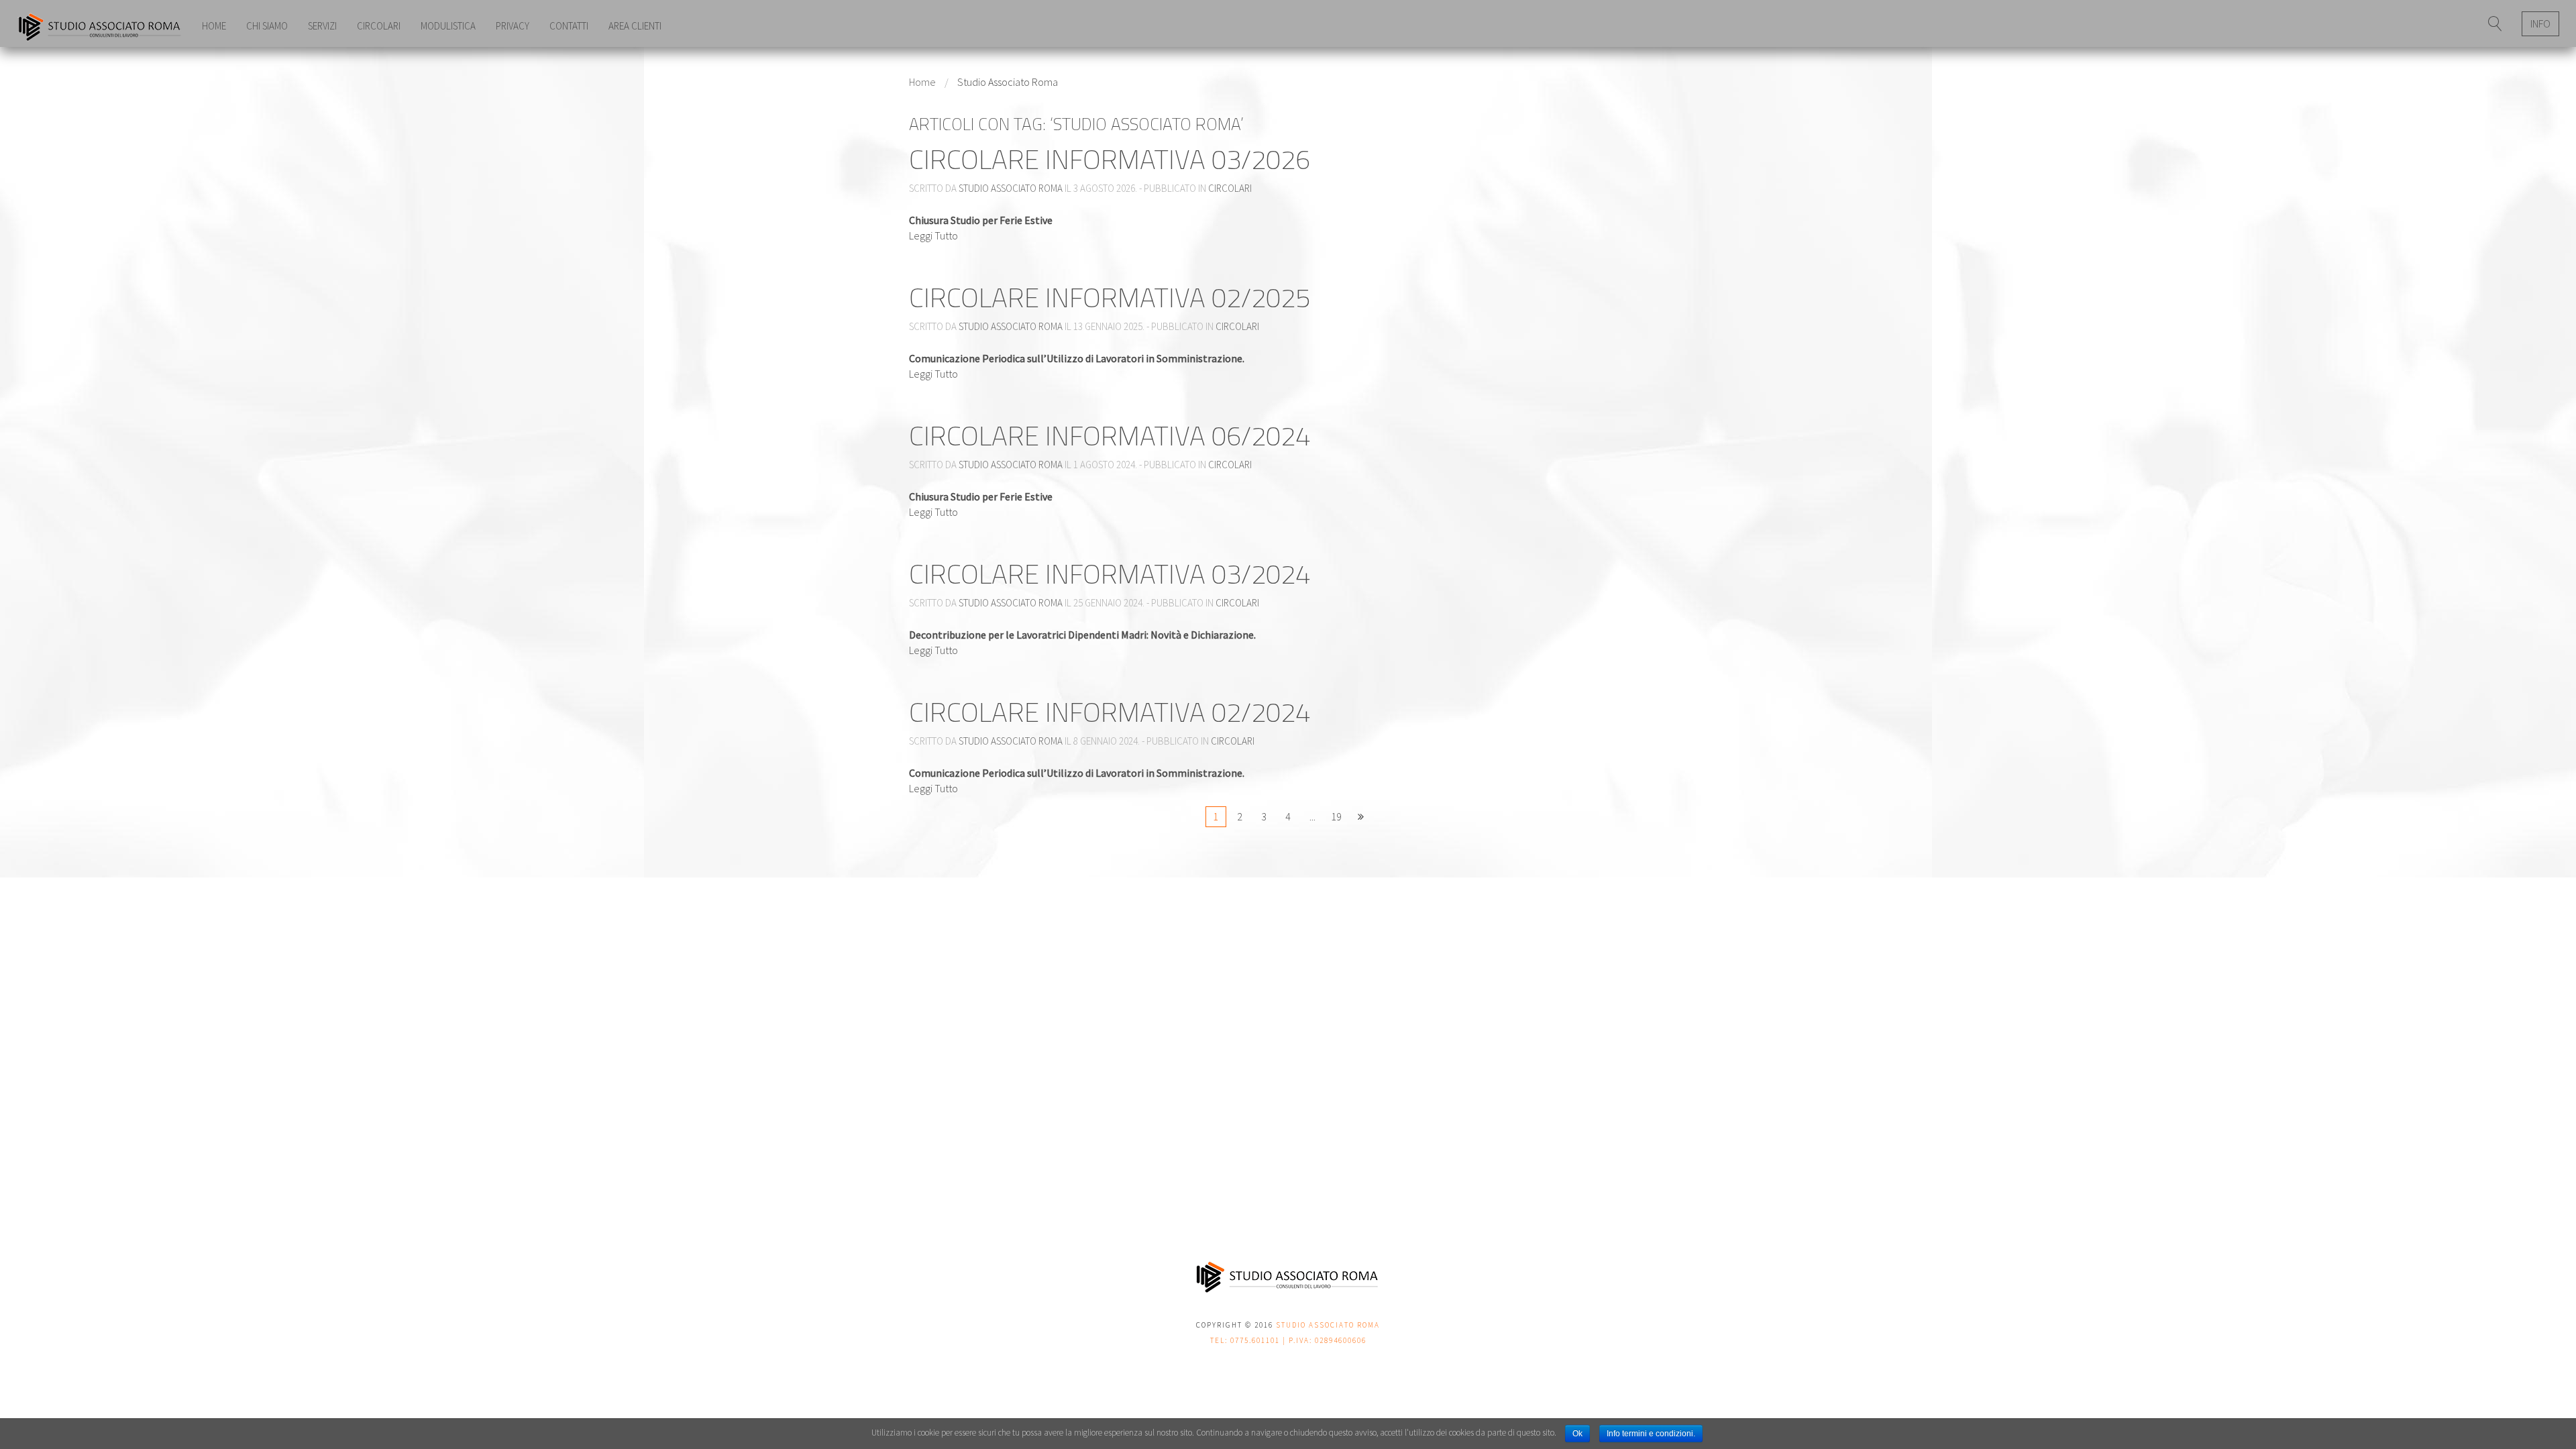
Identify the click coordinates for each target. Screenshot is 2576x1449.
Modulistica (448, 26)
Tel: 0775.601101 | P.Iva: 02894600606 (1288, 1340)
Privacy (513, 26)
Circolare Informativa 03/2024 (1110, 574)
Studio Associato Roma (1011, 188)
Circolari (379, 26)
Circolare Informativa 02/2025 (1110, 298)
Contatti (569, 26)
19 (1336, 816)
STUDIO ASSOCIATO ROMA (1328, 1325)
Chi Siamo (267, 26)
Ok (1577, 1434)
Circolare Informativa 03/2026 (1110, 159)
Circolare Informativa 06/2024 (1110, 436)
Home (214, 26)
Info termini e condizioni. (1651, 1434)
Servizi (322, 26)
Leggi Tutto (933, 235)
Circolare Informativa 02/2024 (1110, 712)
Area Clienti (635, 26)
